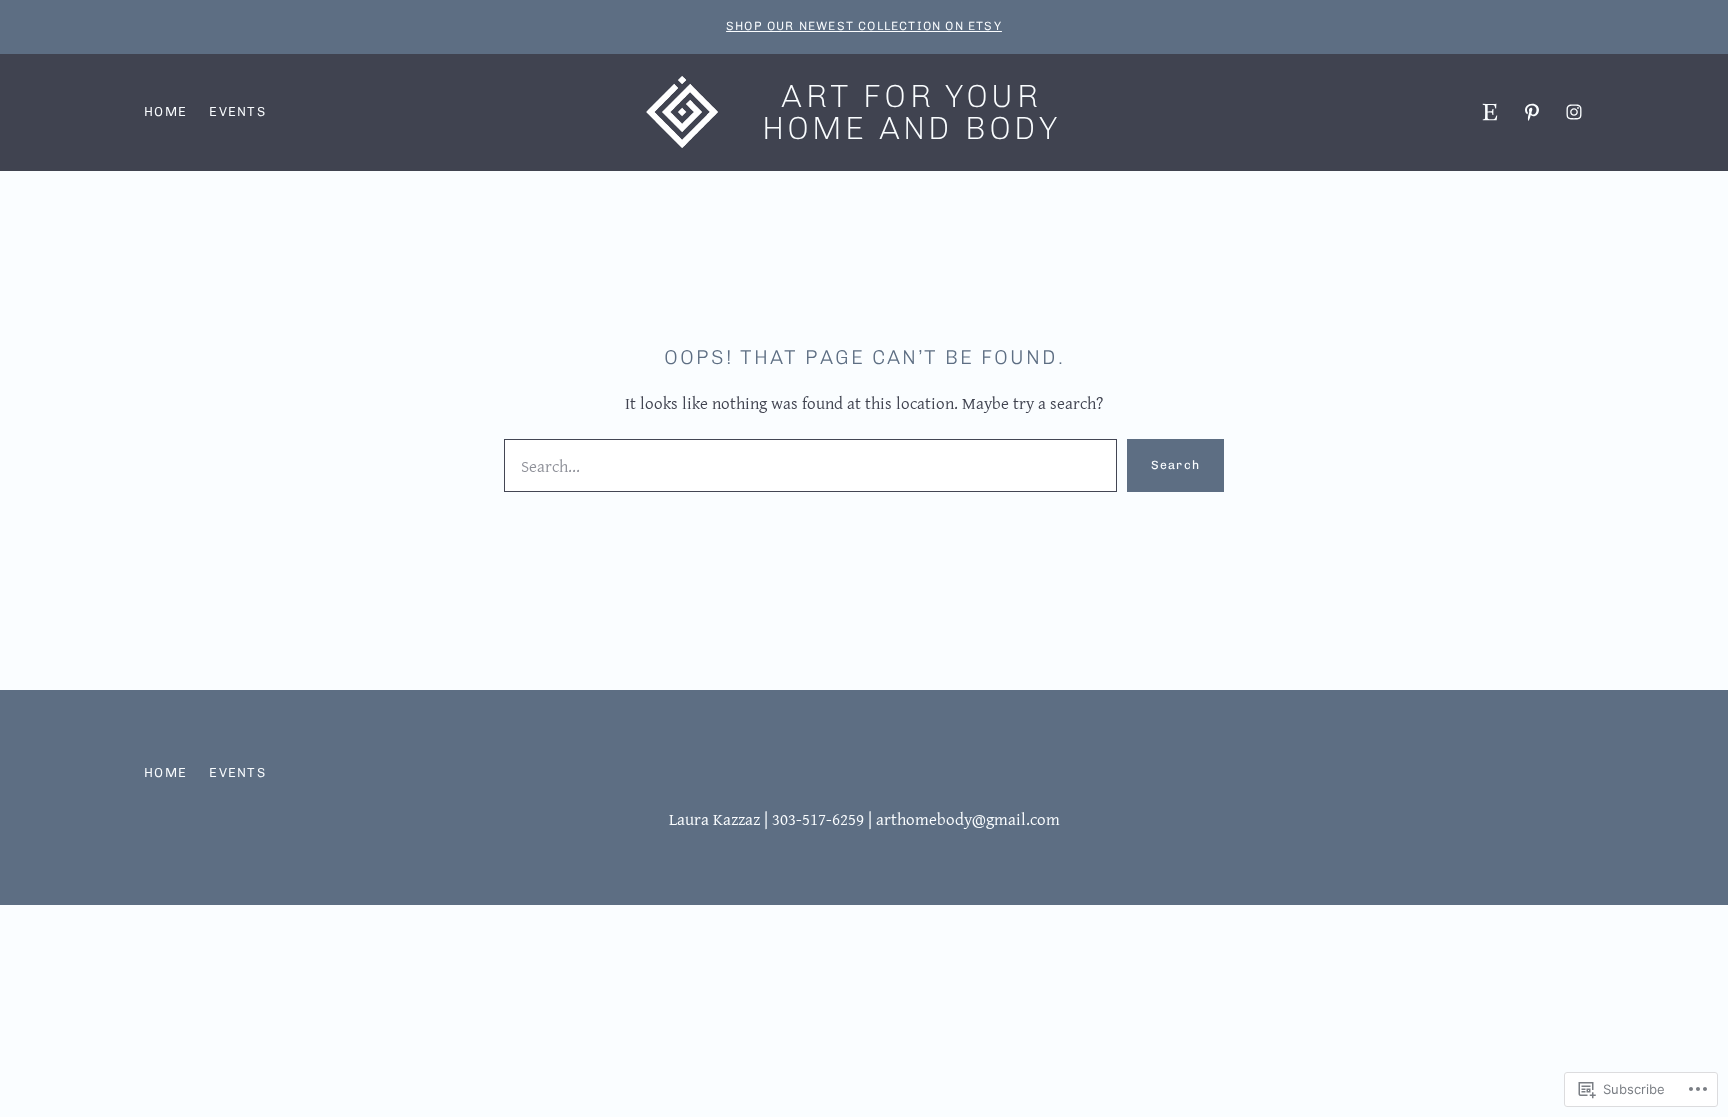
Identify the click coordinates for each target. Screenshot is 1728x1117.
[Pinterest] (1532, 112)
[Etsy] (1490, 112)
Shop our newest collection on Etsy (864, 26)
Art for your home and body (911, 112)
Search (1175, 465)
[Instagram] (1574, 112)
